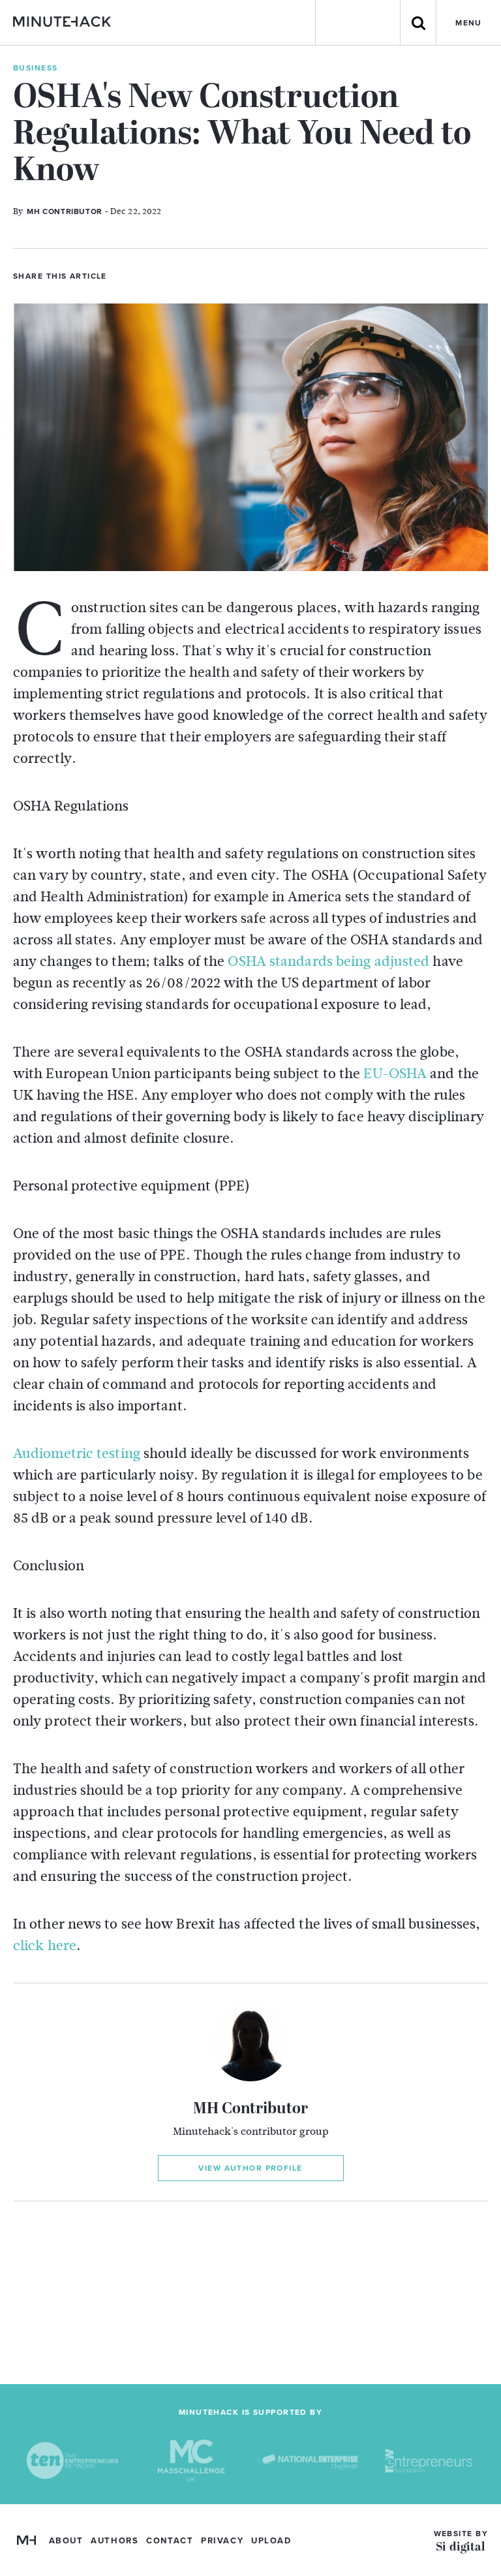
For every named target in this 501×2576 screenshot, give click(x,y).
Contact (170, 2541)
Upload (271, 2541)
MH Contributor (250, 2109)
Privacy (222, 2541)
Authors (114, 2541)
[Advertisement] (250, 2293)
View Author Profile (250, 2168)
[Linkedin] (166, 275)
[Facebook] (144, 275)
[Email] (189, 275)
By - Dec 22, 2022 (87, 211)
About (66, 2541)
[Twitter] (122, 275)
